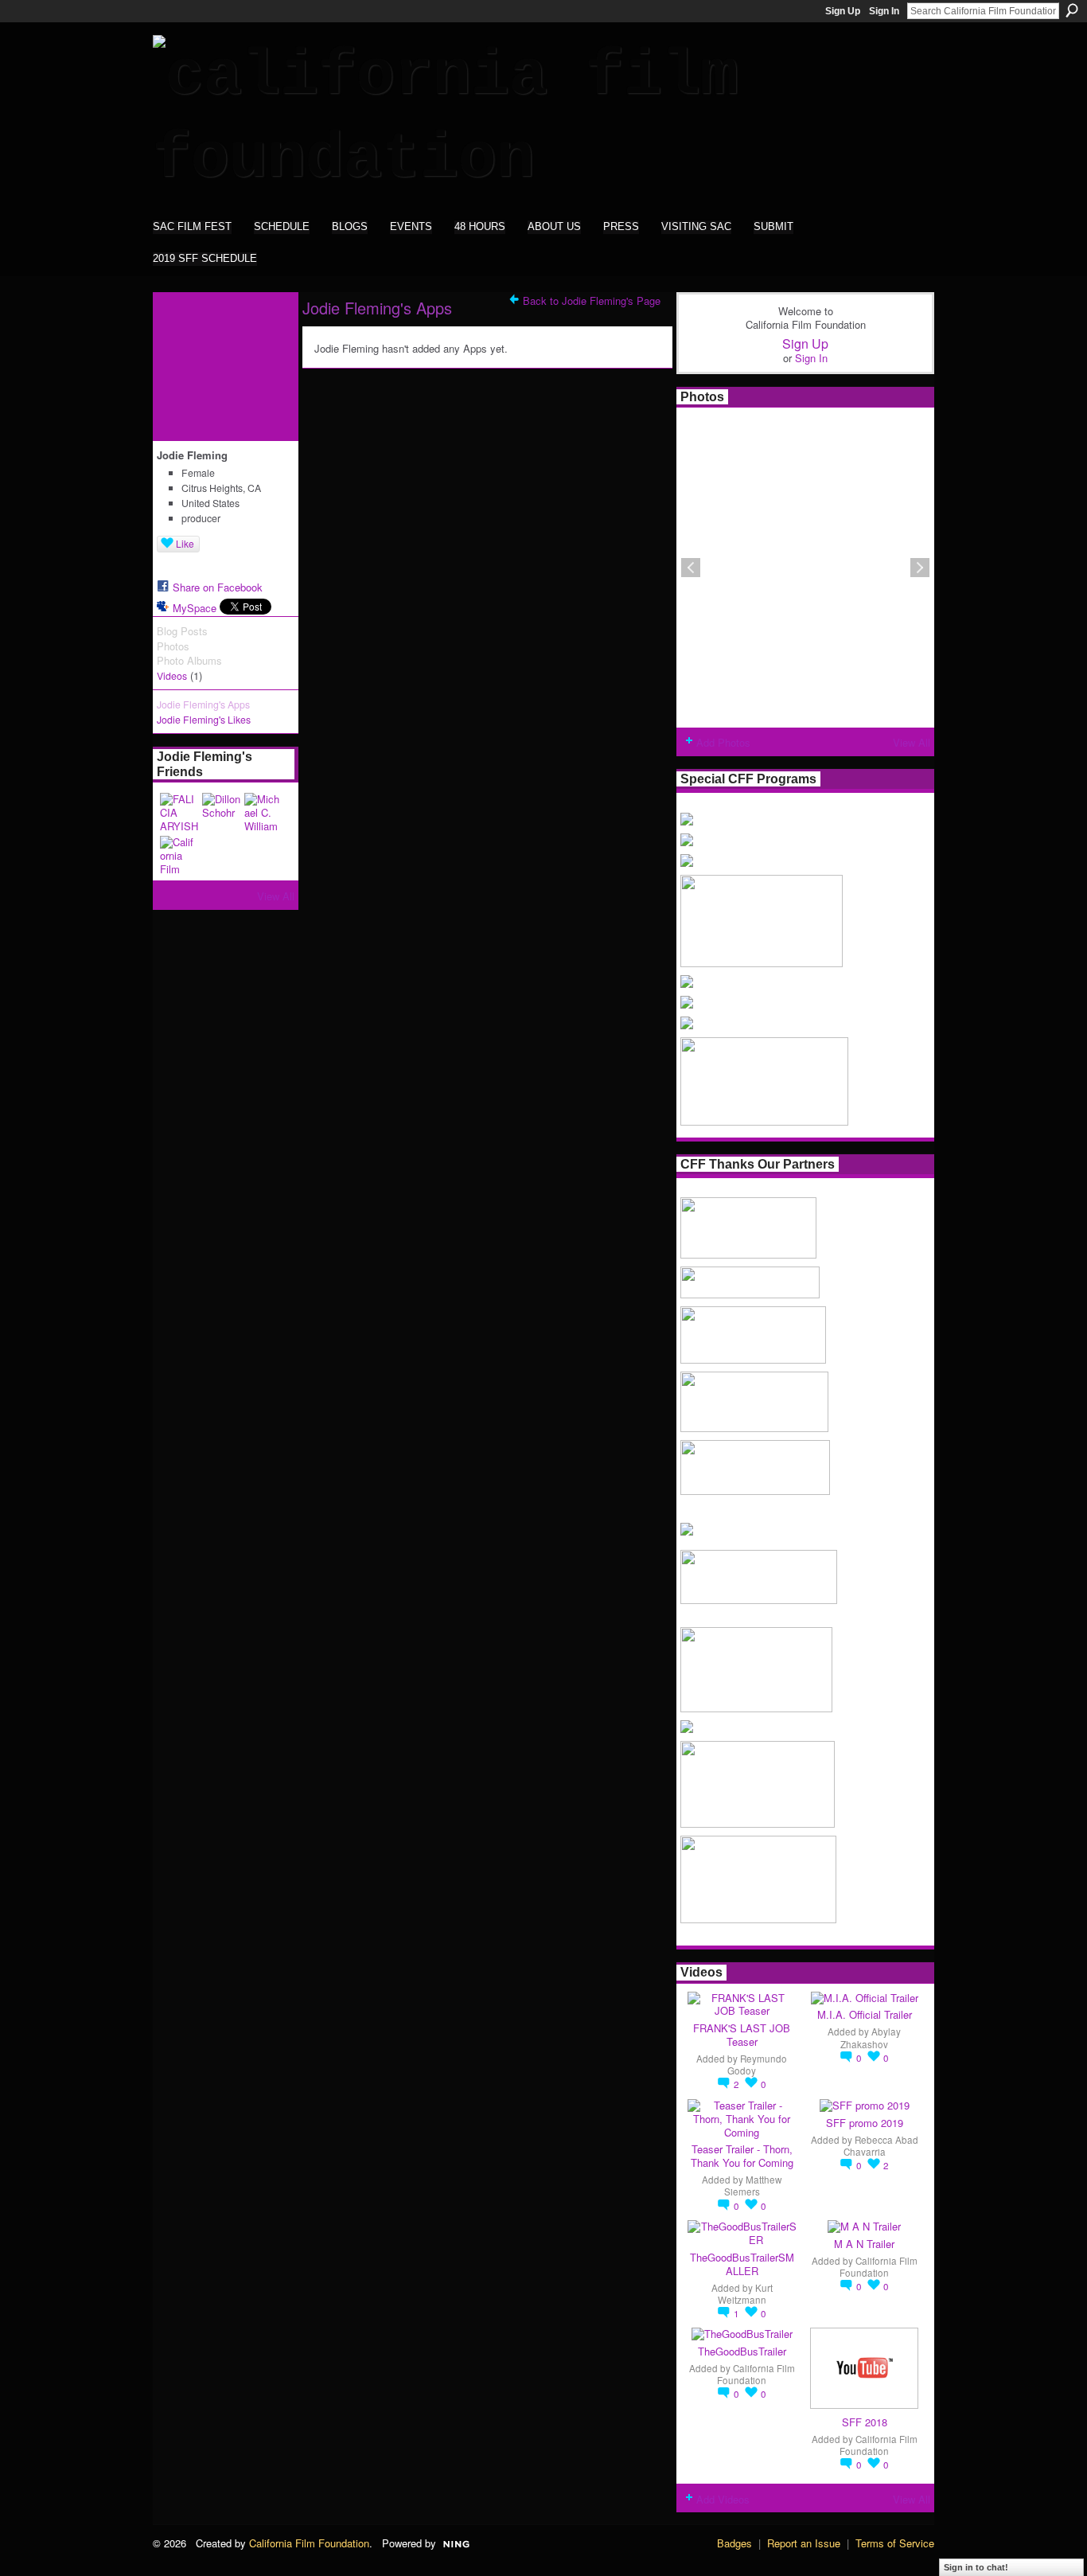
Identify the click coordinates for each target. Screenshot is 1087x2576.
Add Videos (723, 2499)
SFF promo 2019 (865, 2123)
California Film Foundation (879, 2267)
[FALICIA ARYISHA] (179, 812)
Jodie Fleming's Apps (203, 704)
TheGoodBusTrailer (742, 2351)
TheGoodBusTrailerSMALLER (742, 2264)
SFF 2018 (865, 2422)
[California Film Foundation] (179, 855)
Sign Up (843, 11)
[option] (805, 568)
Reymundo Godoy (757, 2065)
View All (276, 896)
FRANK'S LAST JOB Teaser (742, 2035)
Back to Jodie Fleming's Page (592, 301)
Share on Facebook (218, 587)
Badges (734, 2543)
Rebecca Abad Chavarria (881, 2146)
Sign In (884, 11)
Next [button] (920, 568)
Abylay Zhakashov (871, 2037)
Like (185, 543)
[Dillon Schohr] (221, 812)
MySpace (195, 608)
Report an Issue (804, 2543)
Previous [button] (691, 568)
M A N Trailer (864, 2244)
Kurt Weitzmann (745, 2294)
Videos (172, 676)
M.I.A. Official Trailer (865, 2014)
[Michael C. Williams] (263, 812)
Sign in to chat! (976, 2567)
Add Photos (723, 742)
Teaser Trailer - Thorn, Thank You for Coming (742, 2156)
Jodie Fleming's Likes (204, 720)
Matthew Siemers (753, 2186)
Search (1072, 10)
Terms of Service (895, 2543)
